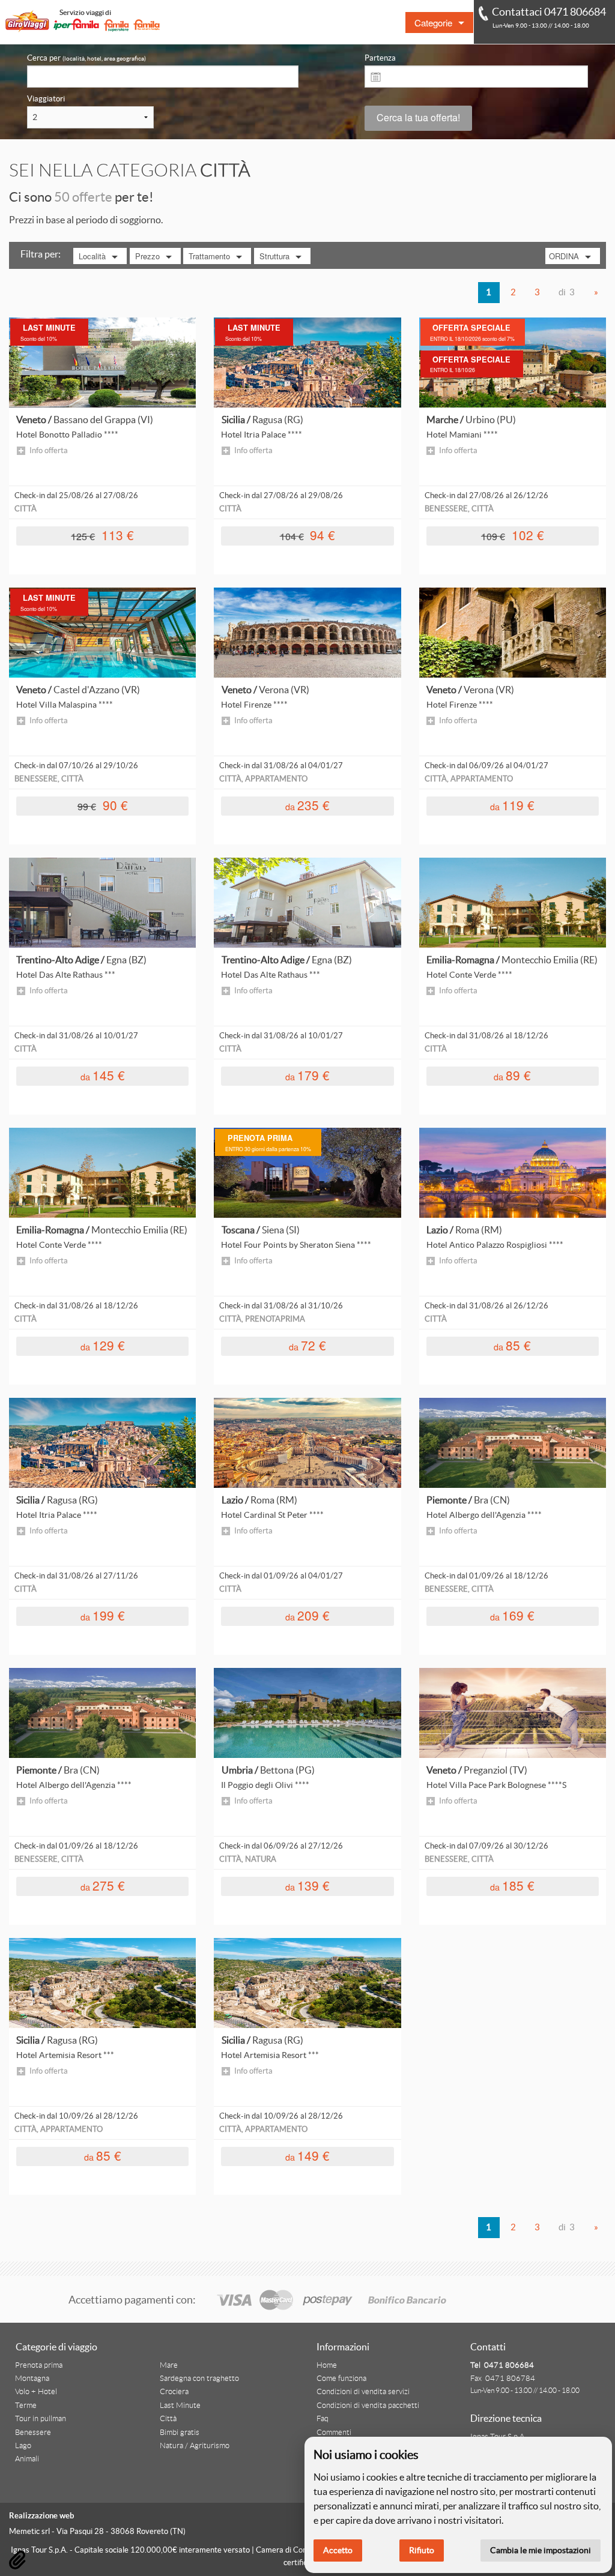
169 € (512, 1615)
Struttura (274, 256)
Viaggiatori (46, 99)
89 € (512, 1075)
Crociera (174, 2392)
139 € (307, 1885)
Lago (23, 2446)
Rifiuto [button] (422, 2550)
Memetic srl (29, 2531)
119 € (512, 805)
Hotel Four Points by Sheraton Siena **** (296, 1245)
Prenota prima (39, 2365)
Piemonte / (468, 1500)
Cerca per (86, 58)
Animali (27, 2459)
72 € (307, 1345)
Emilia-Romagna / (512, 960)
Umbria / (268, 1770)
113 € (102, 535)
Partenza (380, 58)
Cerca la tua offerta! (418, 117)
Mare (169, 2365)
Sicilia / (262, 420)
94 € (308, 535)
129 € (103, 1345)
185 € (512, 1885)
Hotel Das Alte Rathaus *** (66, 975)
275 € (103, 1885)
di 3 (567, 292)
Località (92, 256)
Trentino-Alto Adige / (81, 960)
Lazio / (464, 1230)
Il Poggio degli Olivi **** (265, 1785)
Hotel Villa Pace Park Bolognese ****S (496, 1785)
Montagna (32, 2379)
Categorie (433, 23)
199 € (103, 1615)
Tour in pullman (41, 2419)
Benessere (33, 2433)
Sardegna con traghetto (199, 2379)
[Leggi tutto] (102, 362)
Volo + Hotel (36, 2392)
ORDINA (564, 256)
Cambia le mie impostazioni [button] (541, 2550)
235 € (307, 805)
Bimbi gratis (180, 2433)
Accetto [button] (338, 2550)
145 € (103, 1075)
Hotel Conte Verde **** (469, 975)
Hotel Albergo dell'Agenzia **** (484, 1515)
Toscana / (261, 1230)
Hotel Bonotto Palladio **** (67, 435)
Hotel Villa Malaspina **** (65, 705)
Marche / (471, 420)
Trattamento (209, 256)
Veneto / (85, 420)
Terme (26, 2406)
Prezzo (147, 256)
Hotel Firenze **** (254, 705)
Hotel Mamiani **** (462, 435)
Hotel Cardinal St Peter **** (272, 1515)
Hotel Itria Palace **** (262, 435)
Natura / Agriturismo (195, 2446)
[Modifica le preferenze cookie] (17, 2560)
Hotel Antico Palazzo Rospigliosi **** (495, 1245)
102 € (513, 535)
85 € (512, 1345)
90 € (103, 805)
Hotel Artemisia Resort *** (65, 2055)
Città (168, 2419)
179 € (307, 1075)
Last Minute (180, 2406)
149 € (307, 2156)
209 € (307, 1615)
